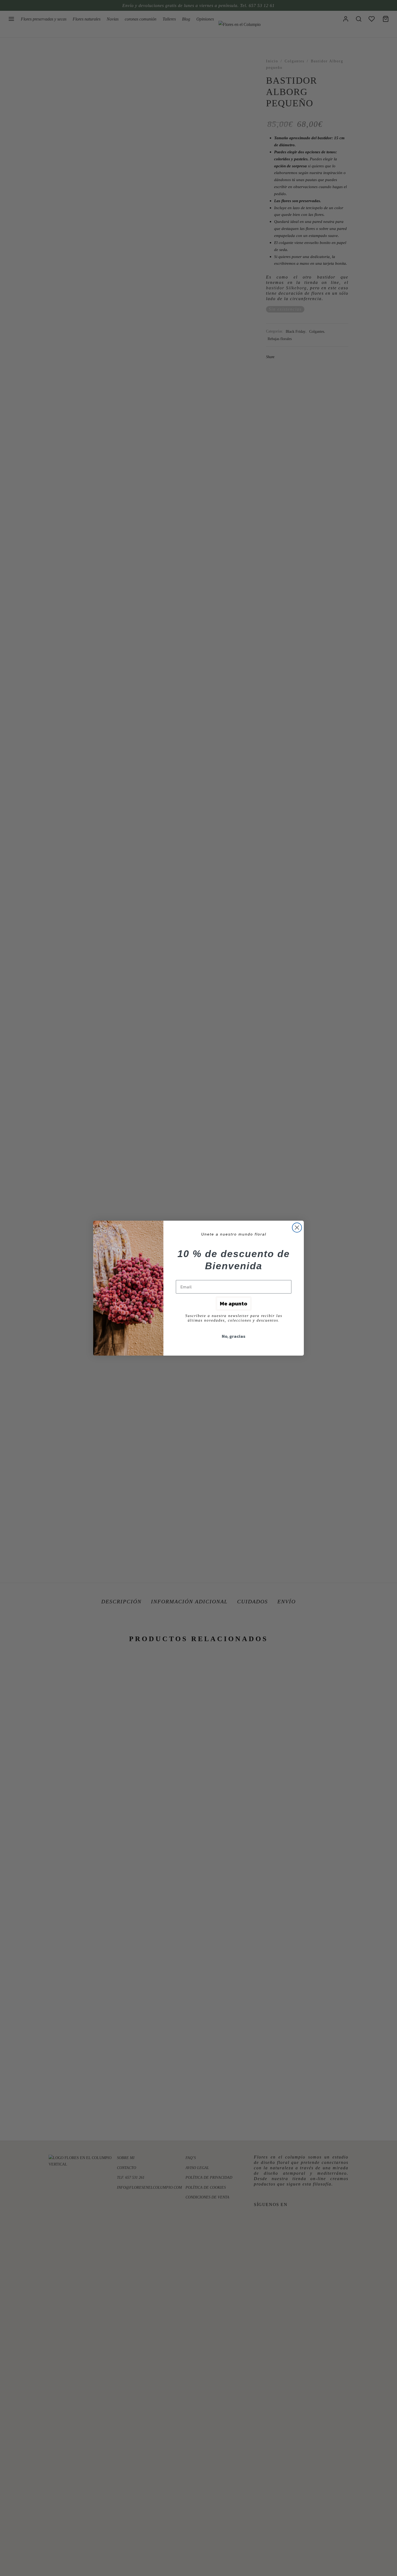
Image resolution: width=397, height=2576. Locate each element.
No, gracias (234, 1336)
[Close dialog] (297, 1228)
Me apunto (234, 1304)
